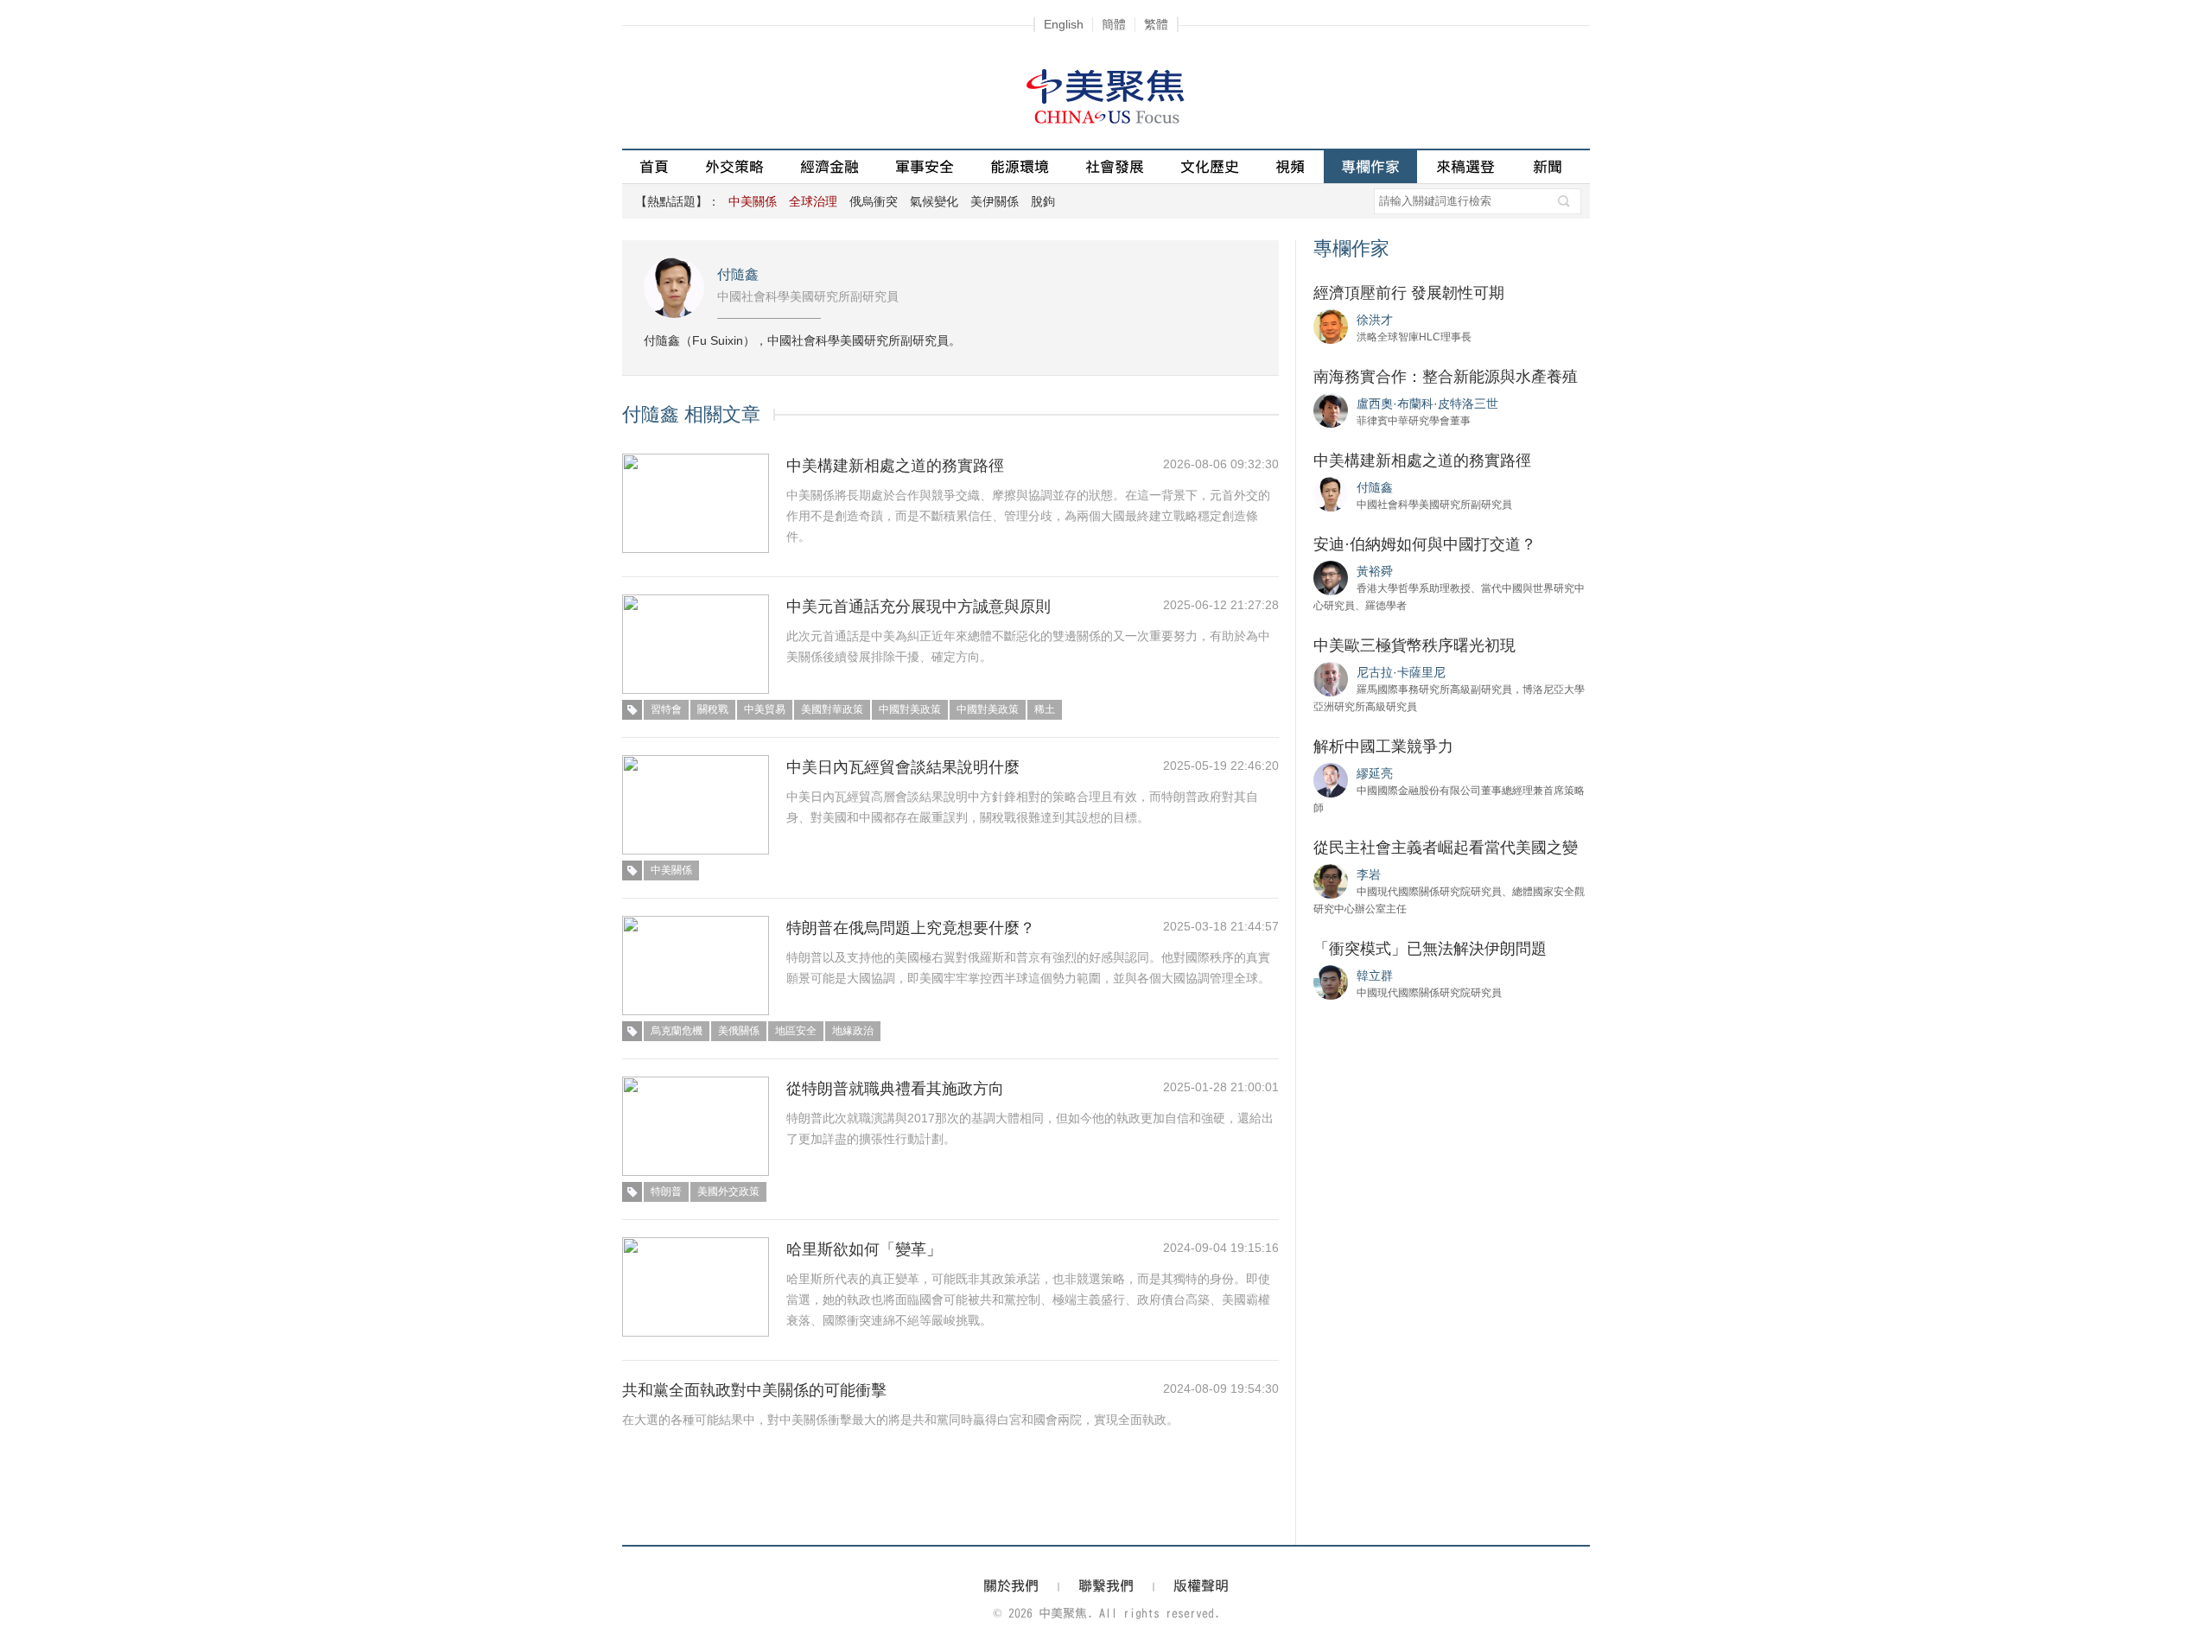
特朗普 (666, 1191)
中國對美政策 (910, 709)
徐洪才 (1375, 320)
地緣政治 (853, 1031)
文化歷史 (1210, 166)
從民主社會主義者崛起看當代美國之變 (1446, 848)
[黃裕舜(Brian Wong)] (1331, 577)
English (1064, 24)
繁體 (1156, 24)
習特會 (666, 709)
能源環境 (1020, 166)
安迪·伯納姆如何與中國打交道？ (1425, 544)
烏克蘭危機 (677, 1031)
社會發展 (1115, 166)
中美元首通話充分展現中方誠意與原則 (918, 607)
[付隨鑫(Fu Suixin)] (1331, 493)
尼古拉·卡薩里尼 (1401, 672)
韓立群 (1375, 975)
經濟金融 (829, 166)
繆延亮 (1375, 773)
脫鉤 (1043, 201)
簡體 (1114, 24)
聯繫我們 (1106, 1585)
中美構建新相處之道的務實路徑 (895, 466)
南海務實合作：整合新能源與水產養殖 (1446, 377)
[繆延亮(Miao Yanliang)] (1331, 779)
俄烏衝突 (874, 201)
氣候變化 (934, 201)
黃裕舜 (1375, 571)
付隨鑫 (738, 274)
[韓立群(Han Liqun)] (1331, 982)
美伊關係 (995, 201)
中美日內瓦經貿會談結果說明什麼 (903, 767)
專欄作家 (1370, 166)
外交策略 (734, 166)
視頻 (1290, 166)
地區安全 (796, 1031)
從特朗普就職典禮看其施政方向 (895, 1089)
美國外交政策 (728, 1191)
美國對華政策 (832, 709)
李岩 (1369, 874)
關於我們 (1011, 1585)
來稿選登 (1465, 166)
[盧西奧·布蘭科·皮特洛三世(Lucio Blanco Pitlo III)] (1331, 410)
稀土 (1045, 709)
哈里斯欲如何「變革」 (864, 1249)
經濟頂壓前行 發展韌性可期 (1409, 293)
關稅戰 (713, 709)
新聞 (1548, 166)
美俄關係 (739, 1031)
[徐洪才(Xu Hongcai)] (1331, 326)
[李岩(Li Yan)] (1331, 880)
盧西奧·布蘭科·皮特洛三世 (1427, 403)
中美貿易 (765, 709)
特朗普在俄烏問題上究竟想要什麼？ (911, 928)
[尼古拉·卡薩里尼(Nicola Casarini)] (1331, 678)
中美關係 (671, 870)
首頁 (654, 166)
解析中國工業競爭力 (1383, 747)
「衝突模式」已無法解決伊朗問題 (1430, 949)
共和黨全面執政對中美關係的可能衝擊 (754, 1390)
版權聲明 (1201, 1585)
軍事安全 (925, 166)
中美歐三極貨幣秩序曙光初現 (1414, 645)
